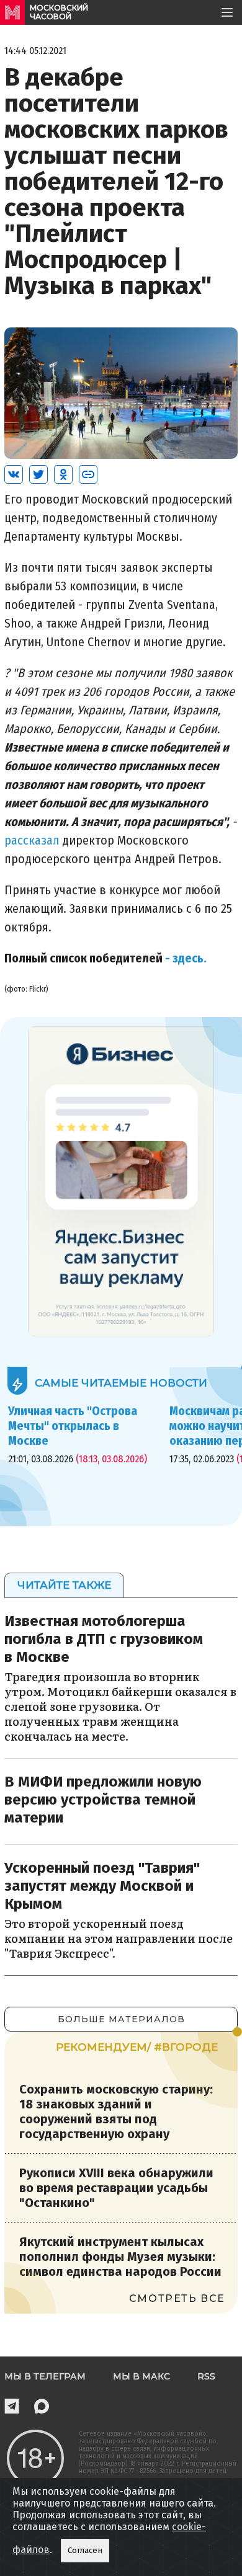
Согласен (85, 2551)
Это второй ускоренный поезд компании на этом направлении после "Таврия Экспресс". (119, 1938)
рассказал (32, 840)
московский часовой (59, 12)
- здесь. (185, 958)
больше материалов (121, 2019)
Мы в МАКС (141, 2376)
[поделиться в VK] (14, 474)
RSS (206, 2376)
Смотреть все (177, 2298)
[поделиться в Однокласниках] (63, 474)
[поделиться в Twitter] (38, 474)
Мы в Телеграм (45, 2376)
